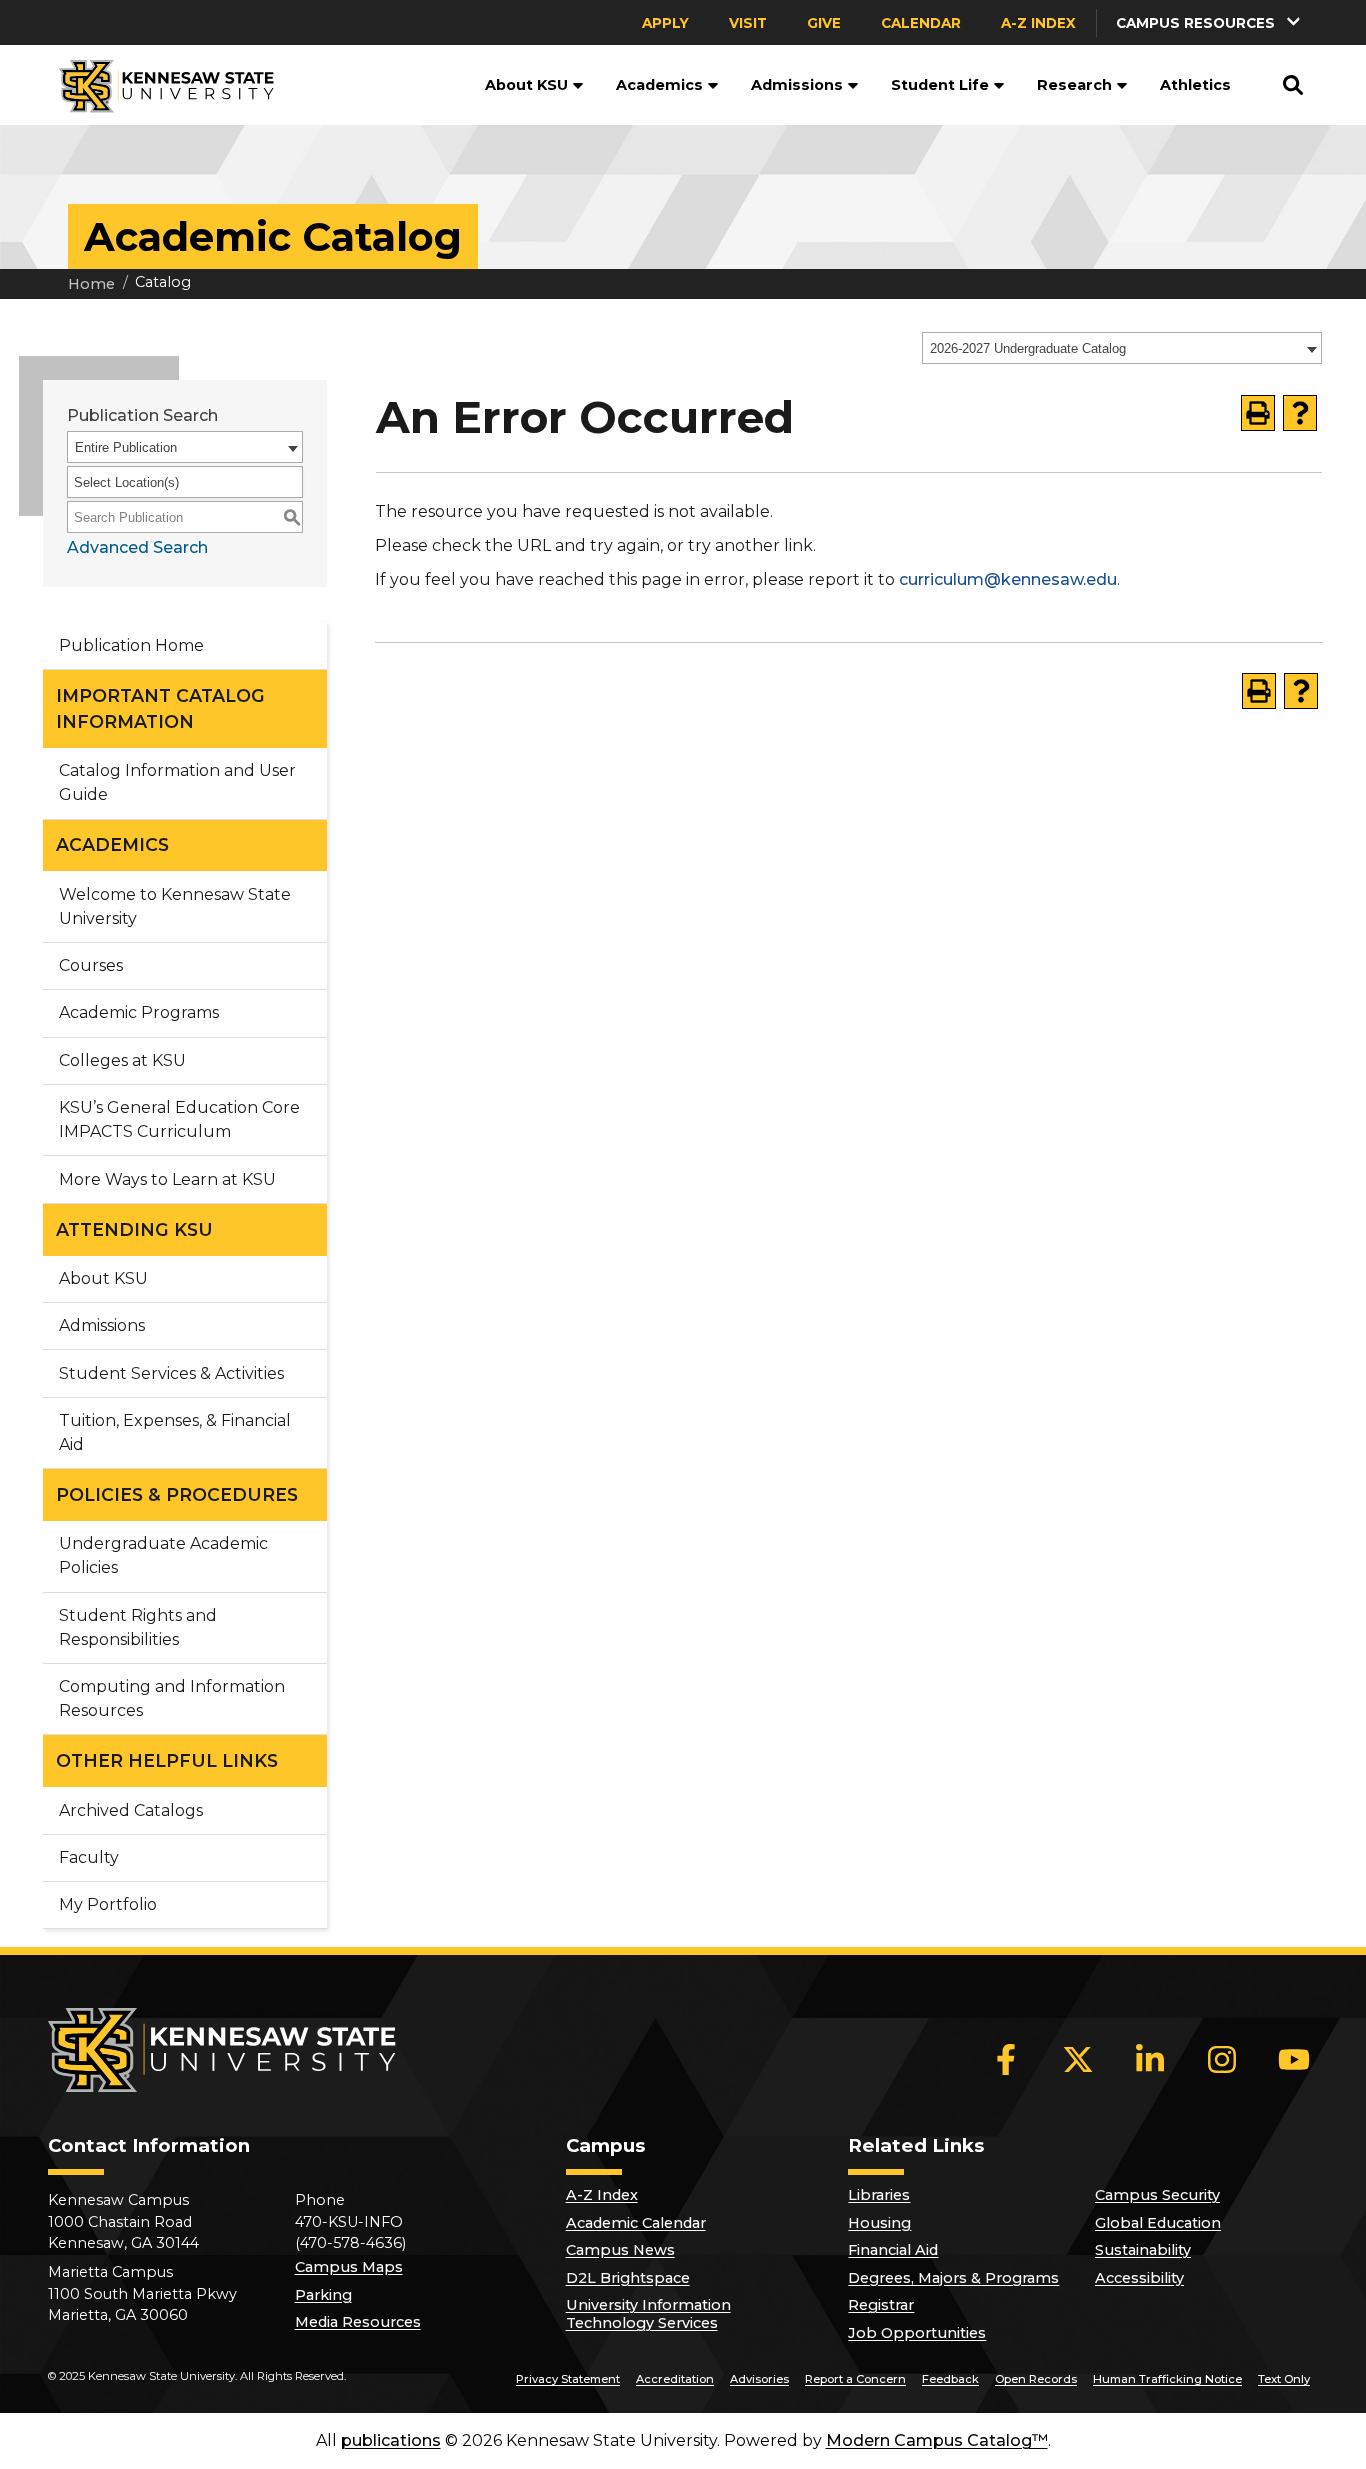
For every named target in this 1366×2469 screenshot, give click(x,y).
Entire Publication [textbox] (126, 447)
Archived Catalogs (131, 1810)
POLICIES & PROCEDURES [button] (177, 1494)
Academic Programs (139, 1012)
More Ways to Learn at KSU (167, 1179)
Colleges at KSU (122, 1060)
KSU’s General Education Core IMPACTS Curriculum (179, 1119)
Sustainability (1143, 2250)
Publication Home (131, 645)
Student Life (940, 85)
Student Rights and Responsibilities (138, 1627)
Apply (665, 23)
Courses (91, 965)
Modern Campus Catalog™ (937, 2440)
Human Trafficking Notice (1167, 2379)
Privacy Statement (568, 2379)
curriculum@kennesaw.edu (1008, 579)
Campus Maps (349, 2267)
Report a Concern (855, 2379)
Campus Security (1157, 2195)
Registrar (881, 2305)
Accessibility (1139, 2278)
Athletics (1195, 85)
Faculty (89, 1857)
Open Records (1036, 2379)
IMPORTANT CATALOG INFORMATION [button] (160, 708)
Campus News (620, 2250)
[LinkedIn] (1150, 2059)
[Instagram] (1222, 2059)
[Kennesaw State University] (158, 85)
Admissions (797, 85)
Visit (748, 23)
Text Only (1284, 2379)
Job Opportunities (917, 2333)
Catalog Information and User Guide (177, 782)
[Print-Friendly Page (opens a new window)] (1258, 413)
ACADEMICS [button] (112, 844)
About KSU (526, 85)
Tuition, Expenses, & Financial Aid (175, 1432)
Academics (659, 85)
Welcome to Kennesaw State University (175, 906)
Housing (879, 2223)
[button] (1210, 22)
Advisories (759, 2379)
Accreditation (675, 2379)
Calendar (921, 23)
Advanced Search (137, 547)
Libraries (879, 2195)
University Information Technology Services (648, 2314)
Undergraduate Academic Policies (163, 1555)
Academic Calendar (636, 2223)
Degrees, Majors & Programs (953, 2278)
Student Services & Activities (171, 1373)
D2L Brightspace (628, 2278)
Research (1074, 85)
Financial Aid (893, 2250)
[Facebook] (1006, 2059)
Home (91, 284)
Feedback (950, 2379)
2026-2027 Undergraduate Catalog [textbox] (1028, 348)
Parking (323, 2295)
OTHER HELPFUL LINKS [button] (167, 1760)
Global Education (1158, 2223)
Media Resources (358, 2322)
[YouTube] (1294, 2059)
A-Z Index (1038, 23)
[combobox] (1122, 348)
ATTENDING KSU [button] (134, 1229)
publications (391, 2440)
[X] (1078, 2059)
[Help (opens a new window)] (1300, 413)
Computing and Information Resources (172, 1698)
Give (824, 23)
